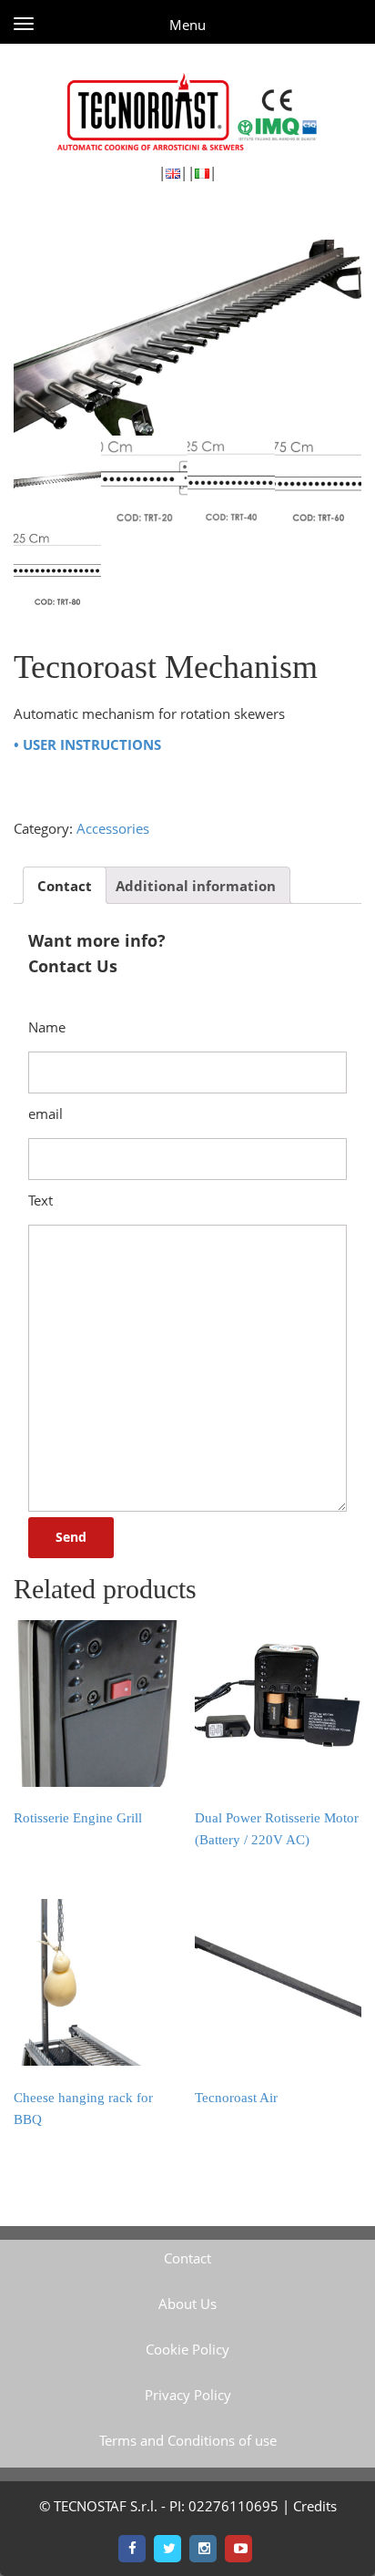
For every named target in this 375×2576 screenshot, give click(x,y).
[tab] (65, 885)
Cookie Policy (187, 2349)
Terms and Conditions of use (188, 2440)
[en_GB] (173, 172)
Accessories (113, 828)
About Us (187, 2304)
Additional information (196, 886)
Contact (65, 886)
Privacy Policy (188, 2395)
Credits (315, 2506)
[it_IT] (202, 172)
